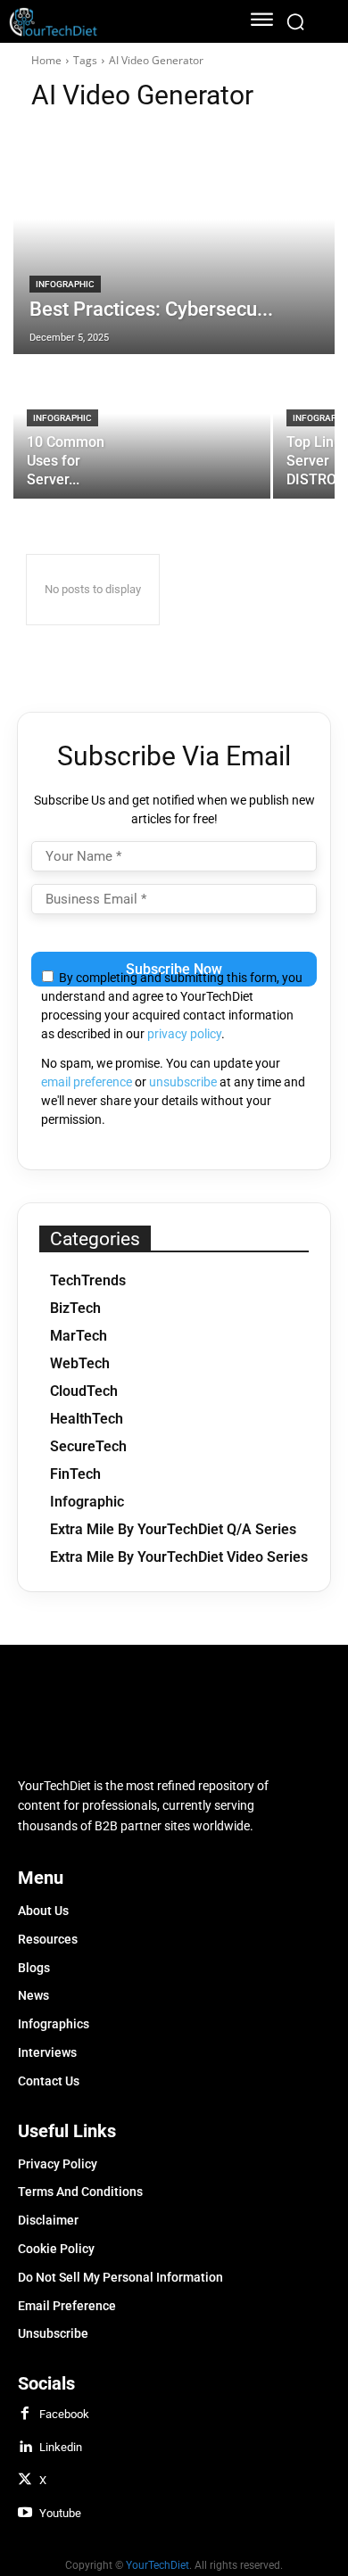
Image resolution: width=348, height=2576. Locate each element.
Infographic (65, 284)
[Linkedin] (25, 2448)
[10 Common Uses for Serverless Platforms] (142, 427)
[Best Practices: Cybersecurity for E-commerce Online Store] (174, 242)
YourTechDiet (157, 2565)
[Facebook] (25, 2415)
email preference (87, 1082)
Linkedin (61, 2447)
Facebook (64, 2414)
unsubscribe (183, 1082)
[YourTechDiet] (113, 22)
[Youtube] (25, 2514)
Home (46, 60)
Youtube (60, 2513)
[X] (25, 2481)
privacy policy (184, 1034)
